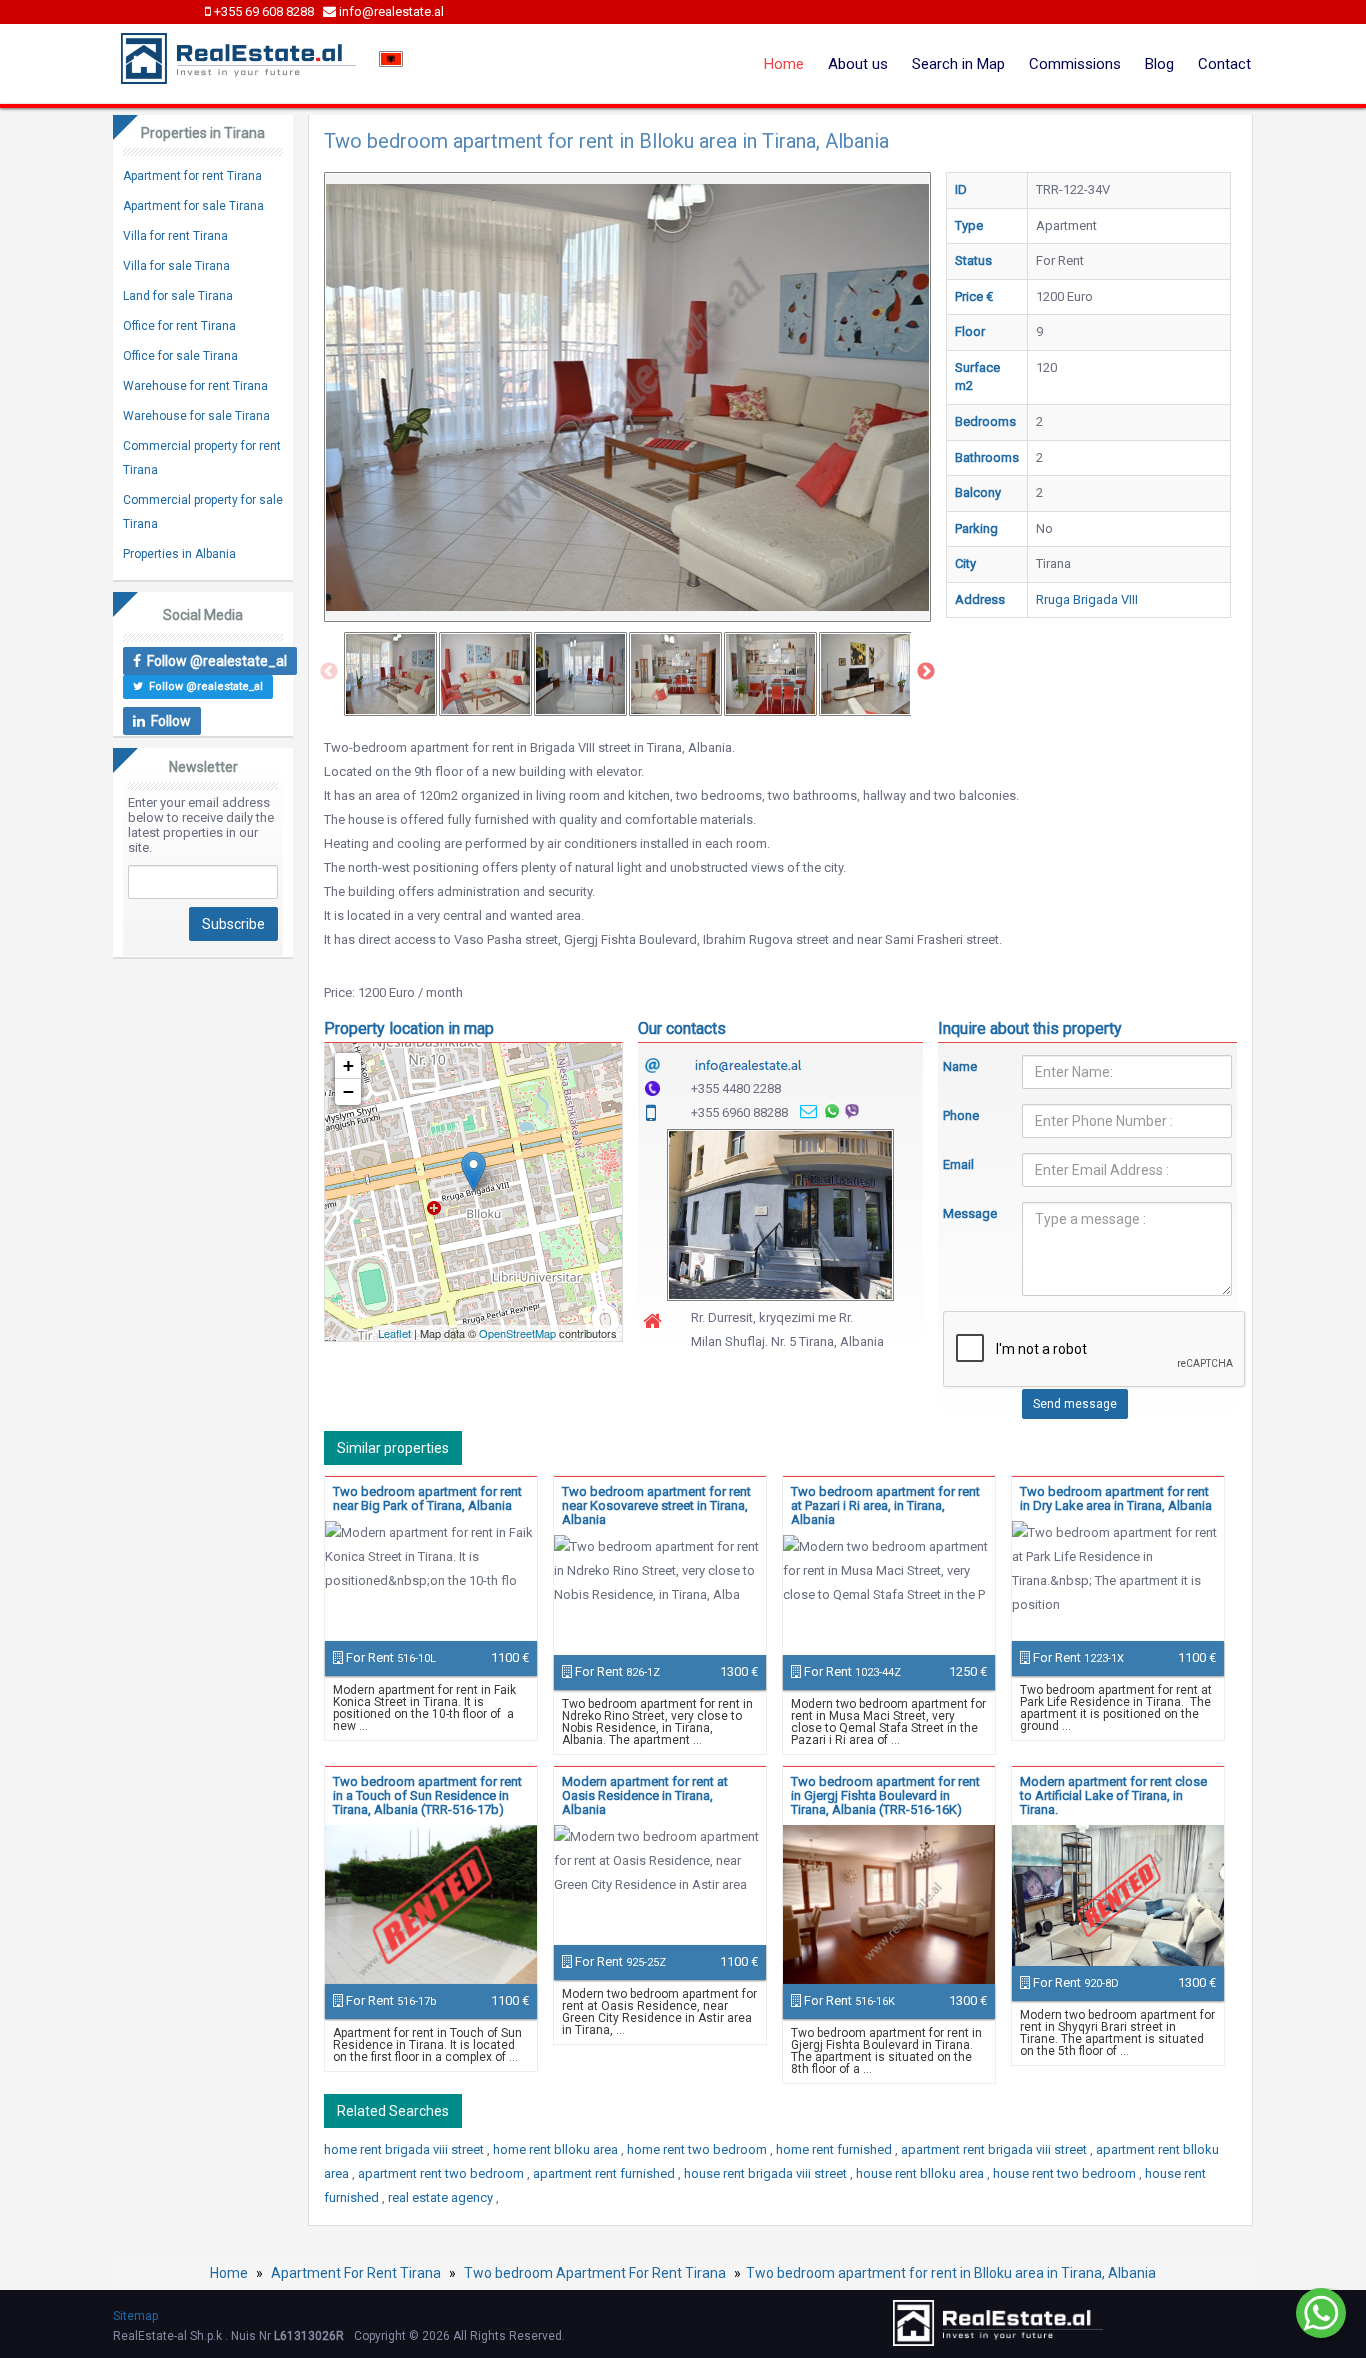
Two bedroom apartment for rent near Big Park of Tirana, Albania (427, 1498)
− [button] (348, 1091)
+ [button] (348, 1065)
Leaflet (394, 1333)
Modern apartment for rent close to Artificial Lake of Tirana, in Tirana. (1113, 1795)
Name (960, 1066)
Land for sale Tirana (178, 296)
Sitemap (135, 2316)
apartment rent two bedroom (442, 2173)
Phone (961, 1115)
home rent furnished (835, 2149)
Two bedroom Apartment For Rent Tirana (595, 2273)
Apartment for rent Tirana (192, 176)
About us (858, 64)
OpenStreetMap (517, 1333)
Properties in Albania (179, 554)
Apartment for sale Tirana (193, 206)
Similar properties (393, 1448)
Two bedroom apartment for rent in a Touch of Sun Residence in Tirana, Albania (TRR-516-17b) (427, 1795)
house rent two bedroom (1066, 2173)
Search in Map (958, 64)
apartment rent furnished (605, 2173)
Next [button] (926, 672)
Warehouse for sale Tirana (196, 416)
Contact (1224, 64)
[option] (390, 674)
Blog (1159, 64)
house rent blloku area (921, 2173)
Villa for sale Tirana (176, 266)
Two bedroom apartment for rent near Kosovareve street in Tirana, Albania (656, 1505)
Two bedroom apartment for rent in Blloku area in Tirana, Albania (951, 2273)
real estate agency (442, 2197)
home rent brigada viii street (405, 2149)
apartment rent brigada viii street (995, 2149)
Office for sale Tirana (180, 356)
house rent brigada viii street (767, 2173)
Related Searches (393, 2111)
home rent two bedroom (698, 2149)
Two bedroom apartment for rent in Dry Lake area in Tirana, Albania (1116, 1498)
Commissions (1075, 64)
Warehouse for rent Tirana (195, 386)
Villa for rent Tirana (175, 236)
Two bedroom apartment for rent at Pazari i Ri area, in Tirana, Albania (885, 1505)
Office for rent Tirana (179, 326)
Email (958, 1164)
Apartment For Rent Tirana (356, 2273)
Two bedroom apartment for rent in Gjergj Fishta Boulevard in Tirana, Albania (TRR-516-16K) (885, 1795)
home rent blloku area (557, 2149)
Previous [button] (329, 672)
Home (784, 64)
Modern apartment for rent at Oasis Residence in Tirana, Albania (645, 1795)
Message (968, 1213)
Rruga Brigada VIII (1087, 599)
